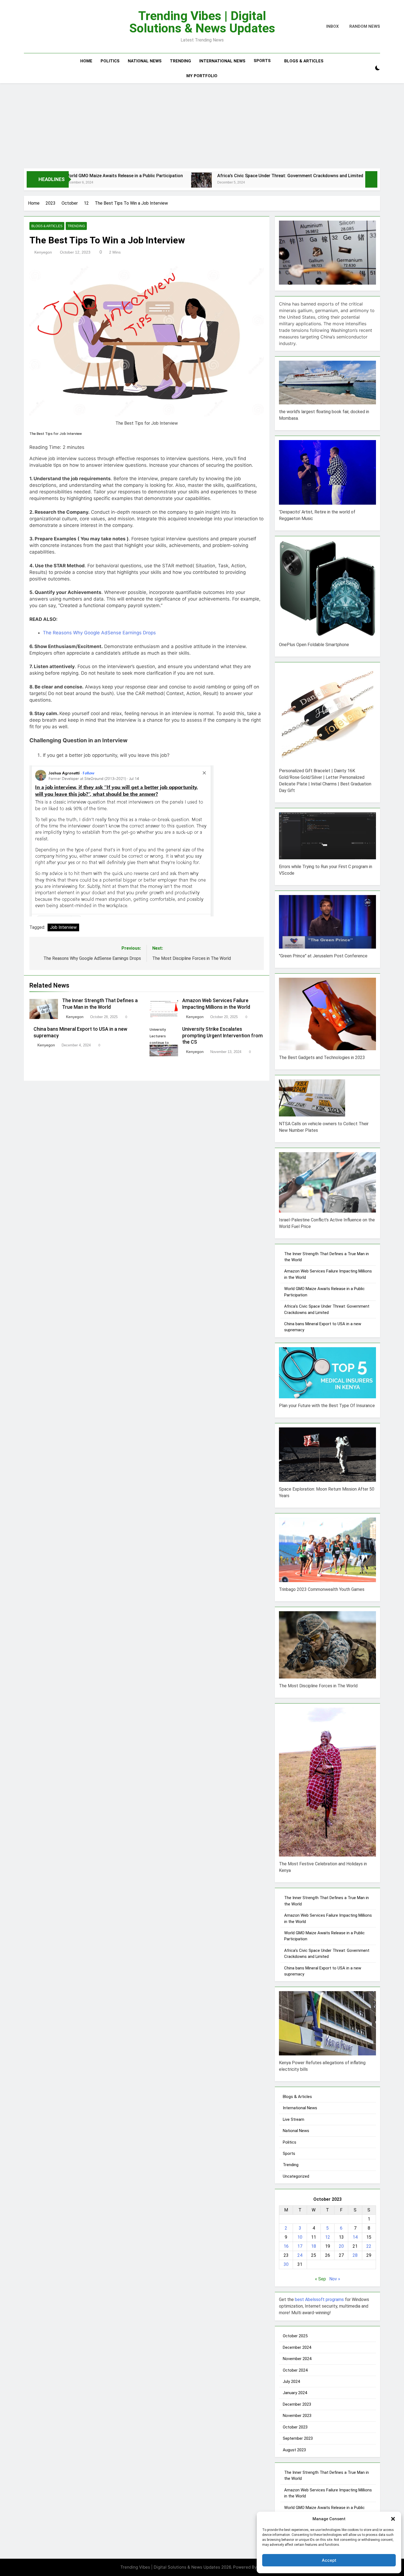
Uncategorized (296, 2176)
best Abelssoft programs (319, 2299)
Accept (329, 2560)
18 (314, 2246)
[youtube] (44, 27)
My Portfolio (202, 76)
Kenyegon (43, 252)
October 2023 (295, 2427)
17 (300, 2246)
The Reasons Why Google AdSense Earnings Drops (99, 633)
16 (286, 2246)
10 (300, 2237)
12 (328, 2237)
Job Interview (63, 927)
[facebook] (27, 27)
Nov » (335, 2279)
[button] (393, 2519)
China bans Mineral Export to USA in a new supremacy (333, 176)
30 (286, 2264)
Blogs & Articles (304, 61)
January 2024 (295, 2393)
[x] (39, 27)
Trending (180, 61)
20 (341, 2246)
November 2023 (297, 2416)
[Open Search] (368, 68)
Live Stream (294, 2119)
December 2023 (297, 2404)
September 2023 (298, 2438)
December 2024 (297, 2347)
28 (355, 2255)
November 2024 (297, 2359)
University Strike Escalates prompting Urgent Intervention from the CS (222, 1036)
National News (145, 61)
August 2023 (294, 2450)
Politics (110, 61)
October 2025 (295, 2336)
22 (369, 2246)
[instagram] (34, 27)
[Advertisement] (202, 124)
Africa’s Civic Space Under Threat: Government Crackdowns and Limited (191, 176)
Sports (262, 61)
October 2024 (295, 2370)
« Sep (320, 2279)
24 (300, 2255)
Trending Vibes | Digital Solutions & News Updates (202, 22)
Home (86, 61)
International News (222, 61)
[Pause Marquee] (371, 179)
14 (355, 2237)
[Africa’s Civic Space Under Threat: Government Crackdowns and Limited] (103, 183)
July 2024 (291, 2382)
